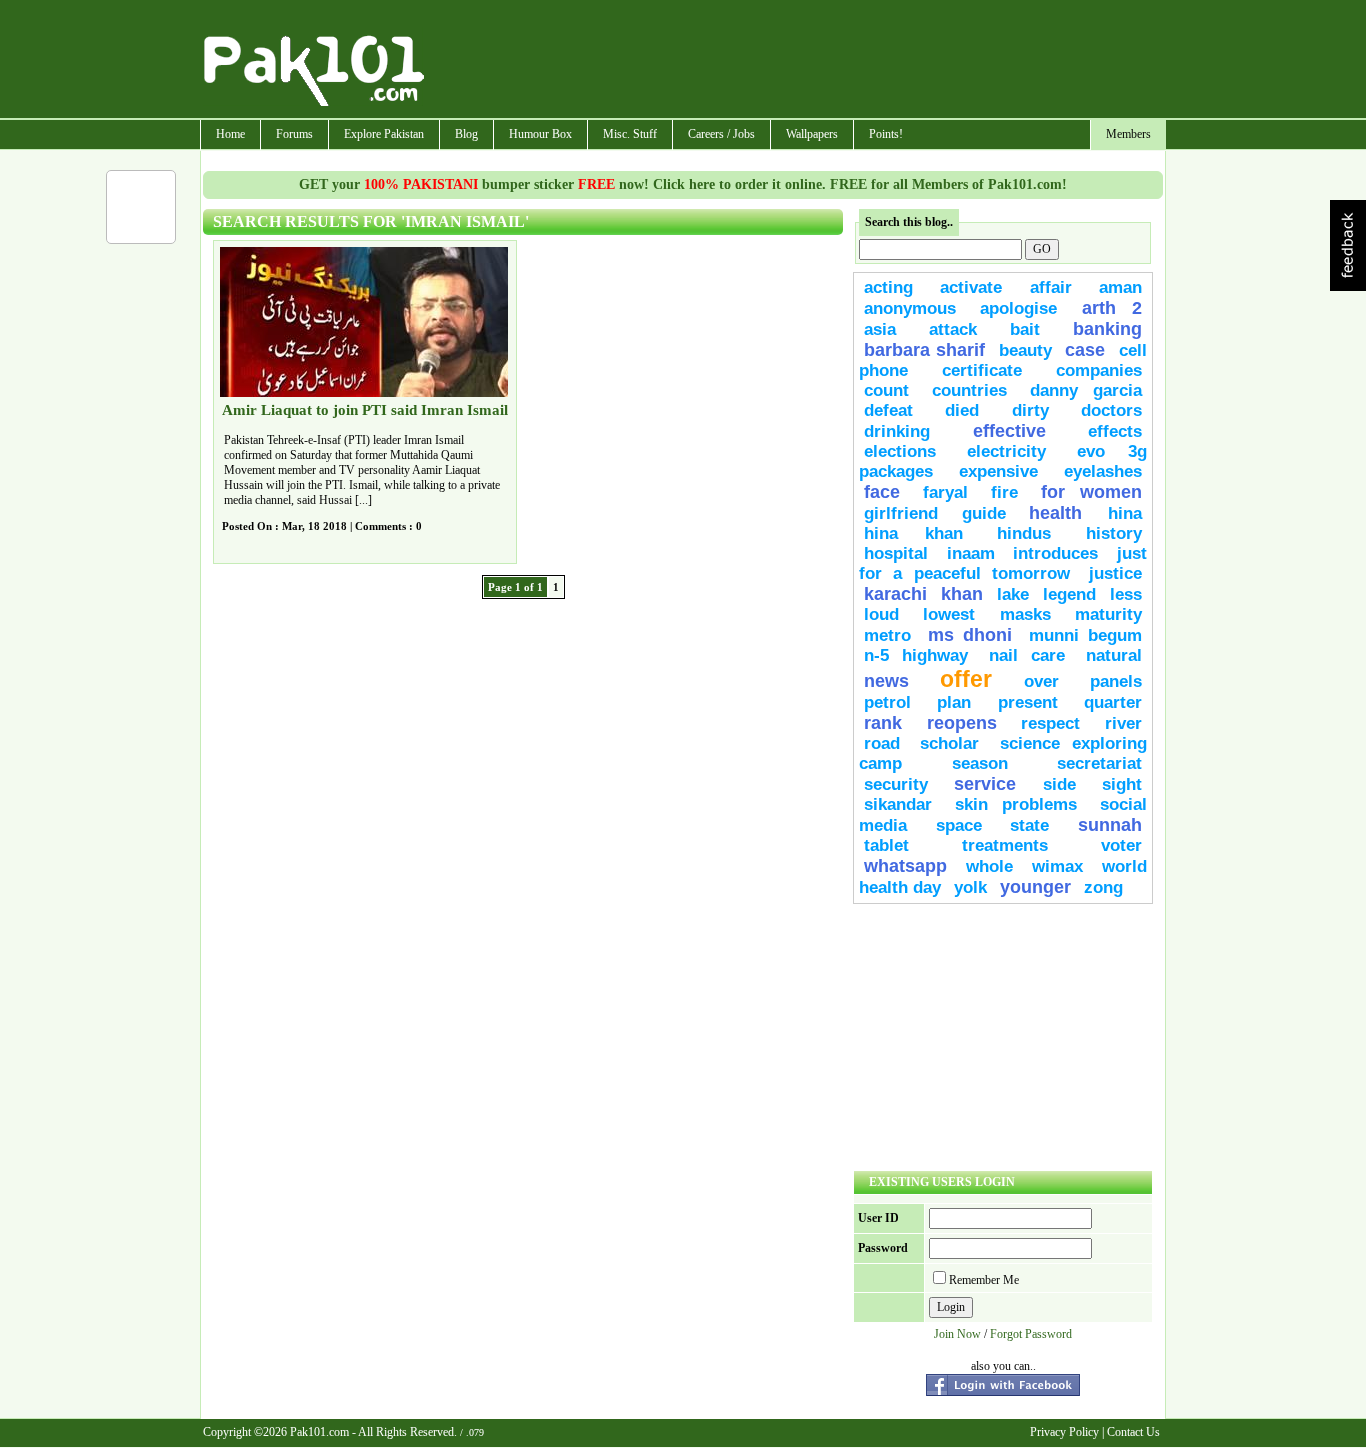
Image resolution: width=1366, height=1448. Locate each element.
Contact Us (1133, 1432)
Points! (886, 134)
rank (883, 723)
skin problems (1016, 804)
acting (888, 287)
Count (886, 390)
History (1114, 533)
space (959, 825)
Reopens (962, 723)
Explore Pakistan (384, 134)
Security (896, 784)
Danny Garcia (1086, 390)
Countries (969, 390)
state (1029, 825)
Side (1059, 784)
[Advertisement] (796, 61)
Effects (1115, 431)
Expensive (998, 471)
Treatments (1005, 845)
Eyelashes (1103, 471)
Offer (966, 679)
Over (1041, 681)
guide (984, 513)
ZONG (1103, 887)
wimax (1057, 866)
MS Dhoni (970, 635)
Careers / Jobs (721, 134)
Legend (1069, 594)
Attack (953, 329)
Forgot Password (1031, 1334)
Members (1128, 134)
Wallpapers (812, 134)
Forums (294, 134)
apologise (1018, 308)
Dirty (1030, 410)
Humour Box (540, 134)
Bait (1025, 329)
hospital (896, 553)
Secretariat (1099, 763)
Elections (900, 451)
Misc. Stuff (630, 134)
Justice (1115, 573)
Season (980, 763)
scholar (949, 743)
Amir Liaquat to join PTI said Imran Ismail (365, 410)
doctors (1111, 410)
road (882, 743)
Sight (1122, 784)
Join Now (957, 1334)
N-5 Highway (916, 655)
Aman (1120, 287)
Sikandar (898, 804)
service (985, 784)
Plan (954, 702)
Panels (1116, 681)
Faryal (945, 492)
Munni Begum (1085, 635)
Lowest (949, 614)
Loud (881, 614)
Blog (466, 134)
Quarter (1113, 702)
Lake (1013, 594)
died (962, 410)
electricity (1006, 451)
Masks (1025, 614)
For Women (1091, 492)
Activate (971, 287)
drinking (897, 431)
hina (1125, 513)
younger (1035, 887)
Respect (1050, 723)
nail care (1027, 655)
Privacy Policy (1064, 1432)
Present (1028, 702)
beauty (1025, 350)
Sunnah (1110, 825)
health (1063, 513)
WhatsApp (905, 866)
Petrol (887, 702)
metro (887, 635)
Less (1126, 594)
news (886, 681)
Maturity (1108, 614)
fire (1004, 492)
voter (1121, 845)
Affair (1051, 287)
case (1085, 350)
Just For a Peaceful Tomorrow (1003, 563)
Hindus (1024, 533)
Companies (1099, 370)
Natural (1114, 655)
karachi (895, 594)
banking (1107, 329)
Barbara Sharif (924, 350)
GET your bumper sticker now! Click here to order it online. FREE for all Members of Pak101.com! (683, 184)
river (1123, 723)
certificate (982, 370)
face (882, 492)
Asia (880, 329)
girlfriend (901, 513)
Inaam (971, 553)
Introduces (1055, 553)
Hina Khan (913, 533)
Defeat (888, 410)
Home (230, 134)
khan (962, 594)
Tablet (886, 845)
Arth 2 (1112, 308)
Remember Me (984, 1280)
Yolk (970, 887)
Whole (989, 866)
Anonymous (910, 308)
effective (1009, 431)
